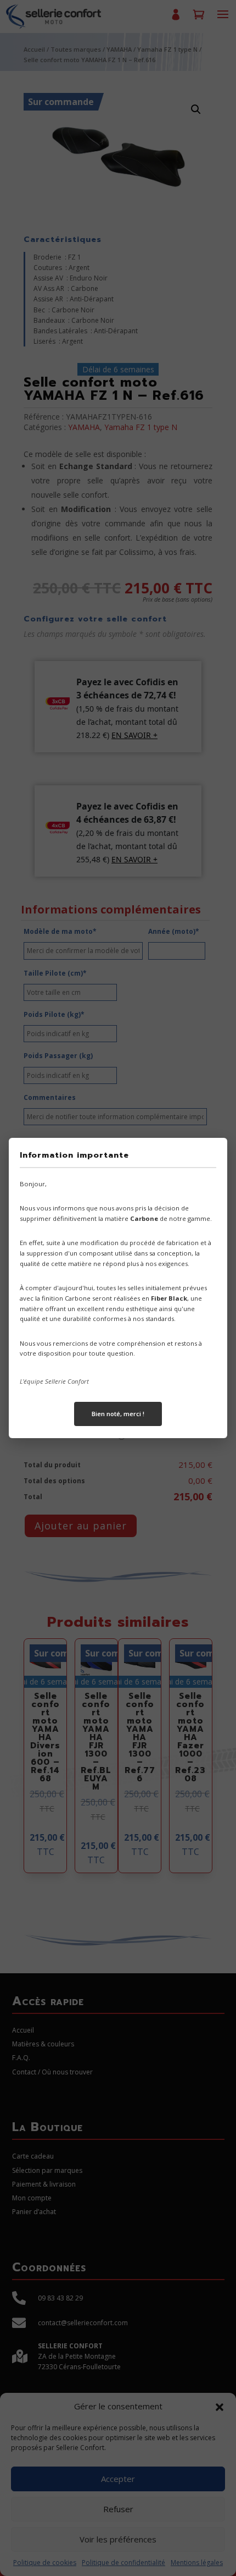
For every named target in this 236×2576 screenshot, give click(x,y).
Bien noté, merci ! (118, 1414)
